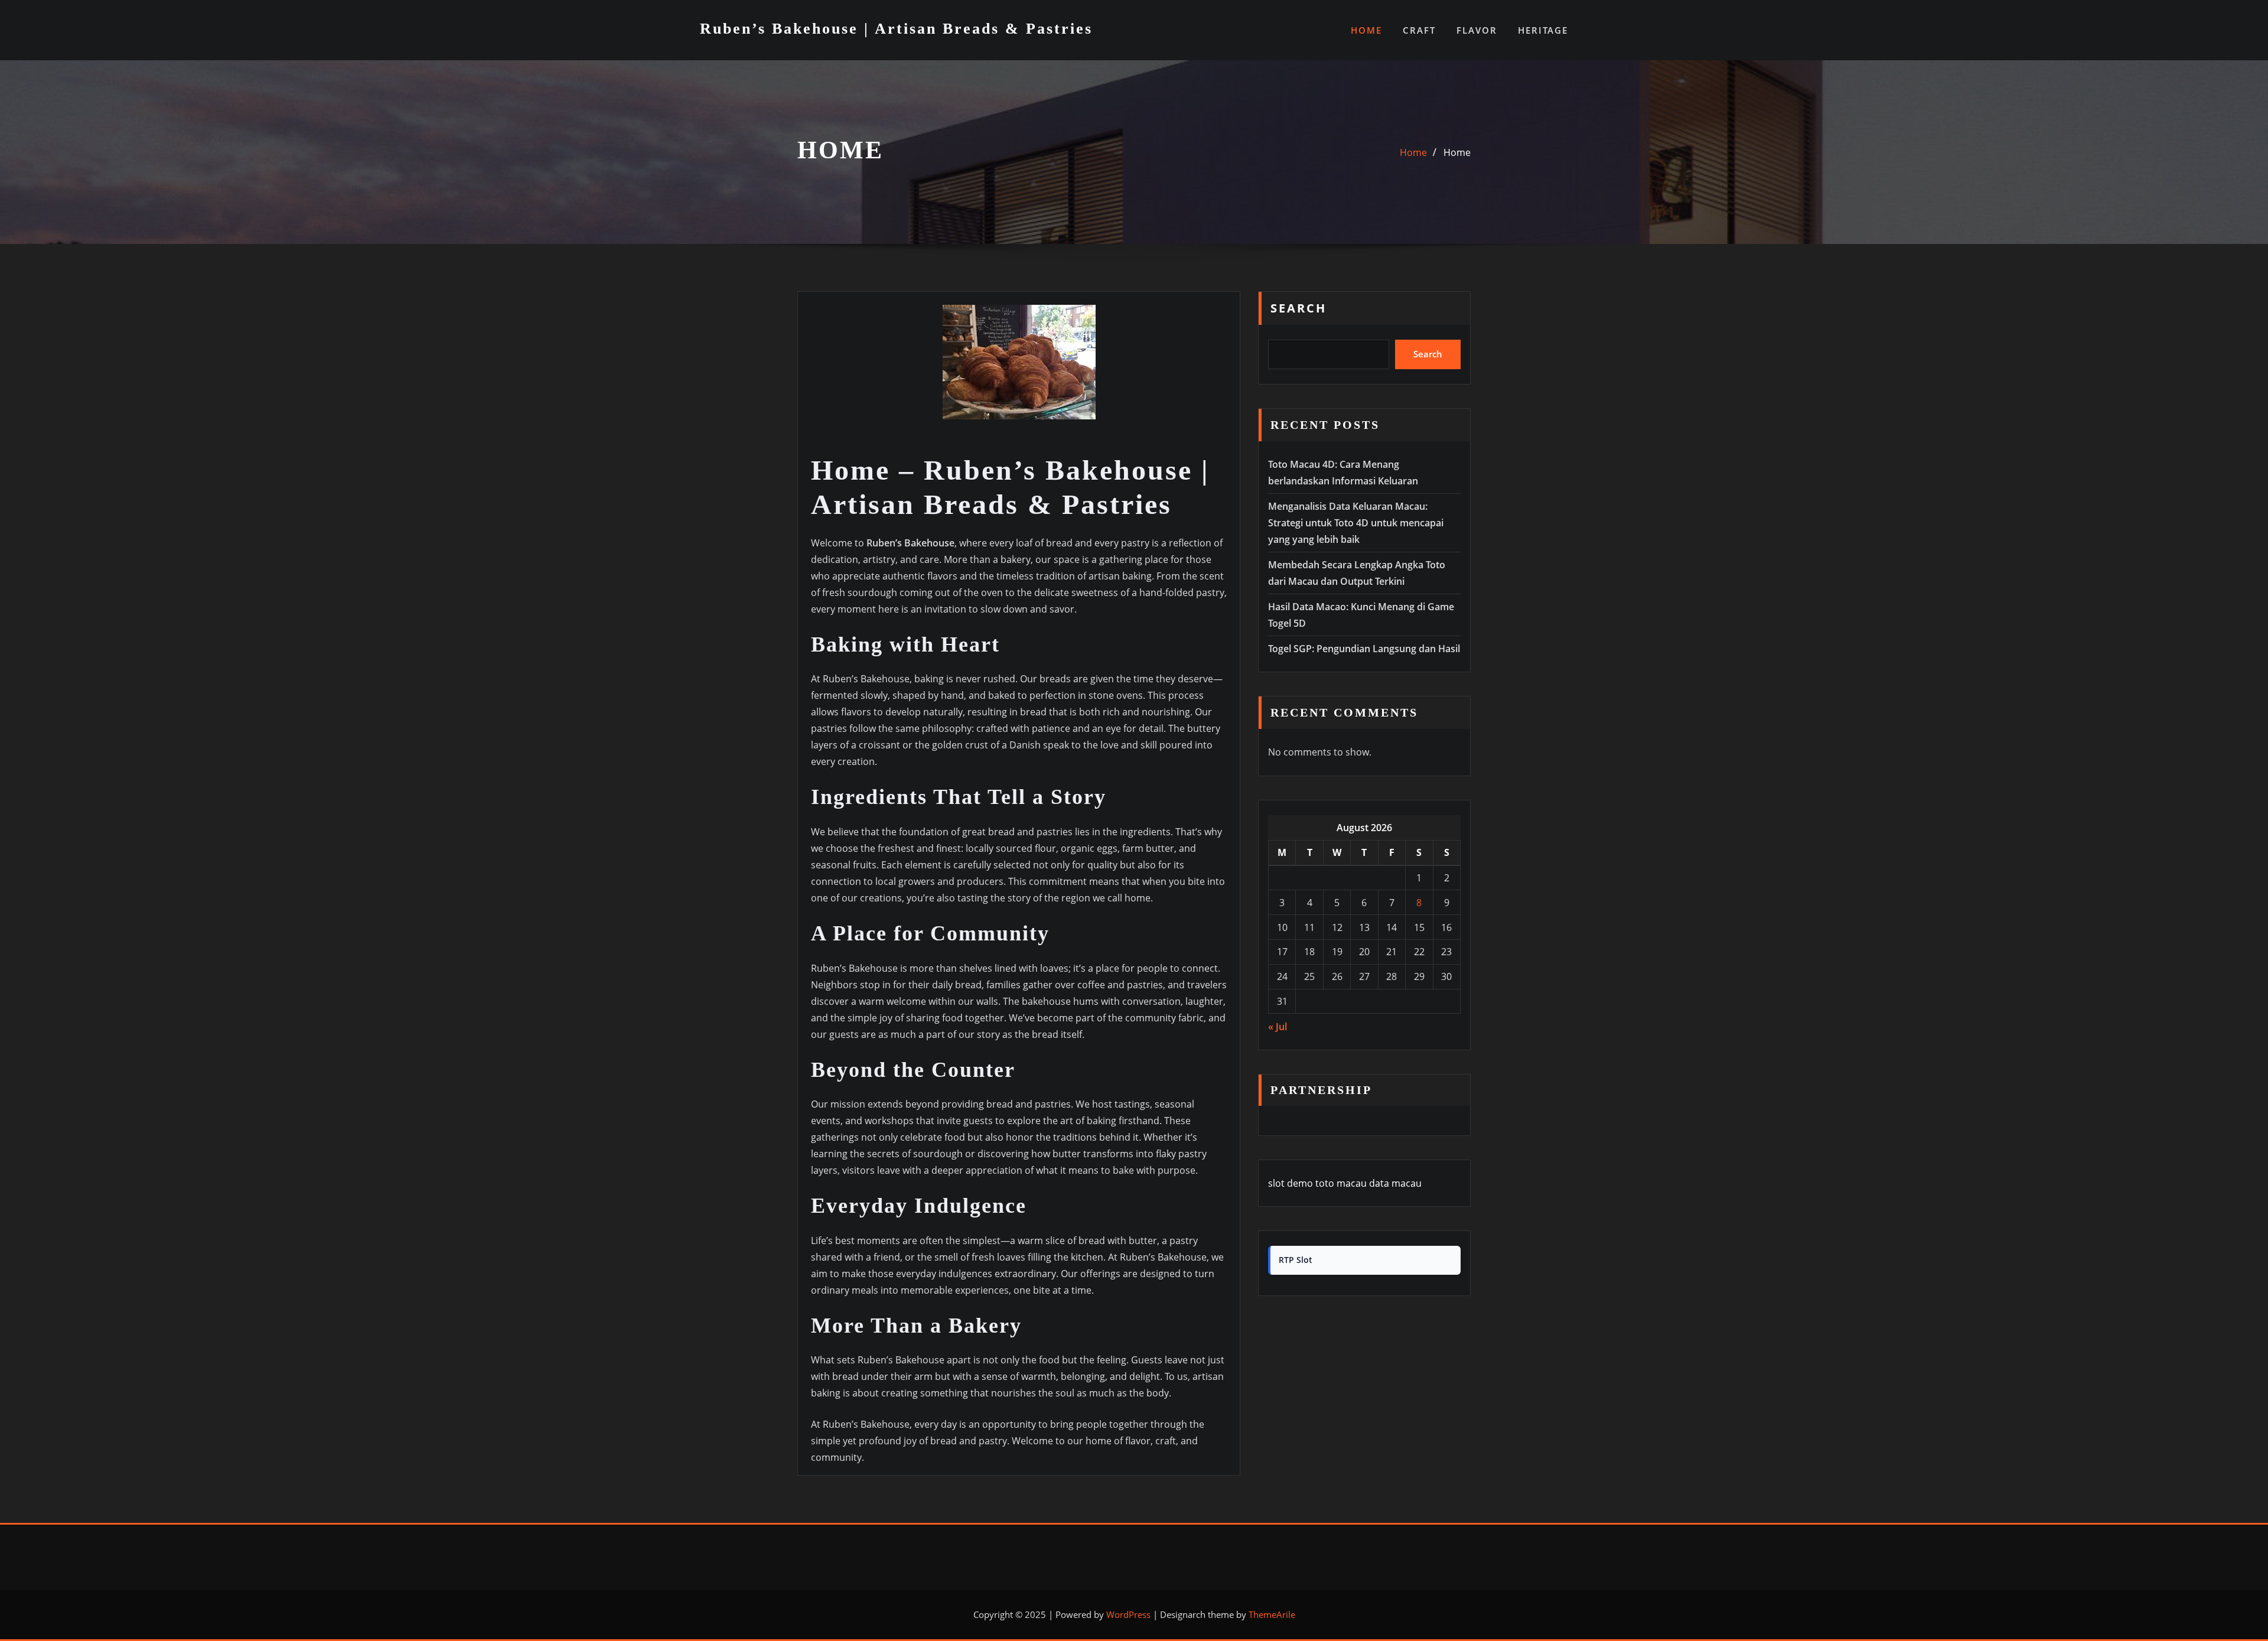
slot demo (1291, 1183)
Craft (1419, 30)
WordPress (1128, 1614)
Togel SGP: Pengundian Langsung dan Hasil (1364, 649)
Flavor (1477, 30)
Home (1366, 30)
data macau (1395, 1183)
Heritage (1543, 30)
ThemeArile (1272, 1614)
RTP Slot (1296, 1260)
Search (1298, 308)
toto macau (1341, 1183)
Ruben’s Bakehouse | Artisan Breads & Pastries (896, 29)
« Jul (1278, 1027)
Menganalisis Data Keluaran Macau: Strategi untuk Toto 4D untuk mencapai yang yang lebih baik (1356, 523)
